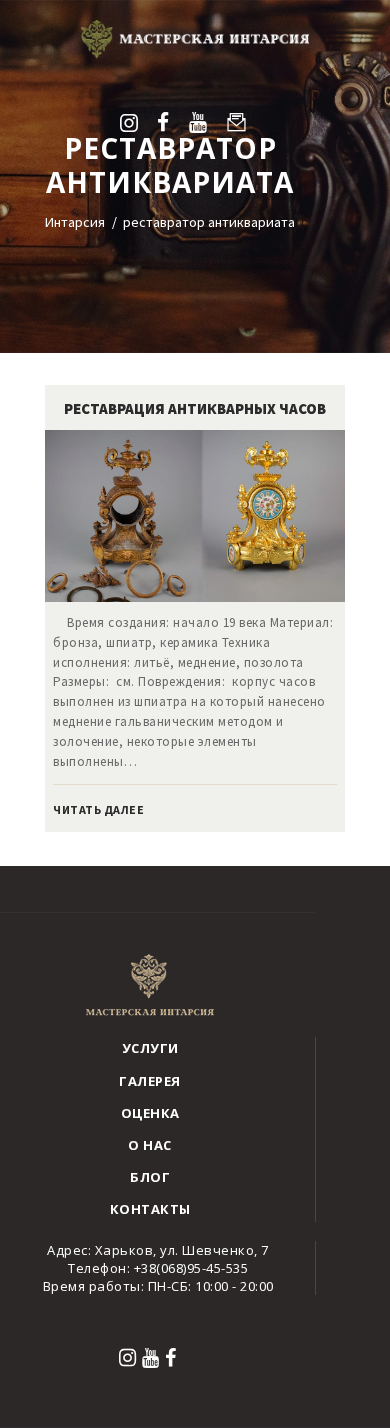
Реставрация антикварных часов (195, 408)
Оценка (150, 1113)
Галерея (150, 1081)
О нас (150, 1145)
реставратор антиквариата (209, 222)
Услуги (150, 1048)
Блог (150, 1177)
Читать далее (98, 809)
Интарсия (75, 222)
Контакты (150, 1209)
